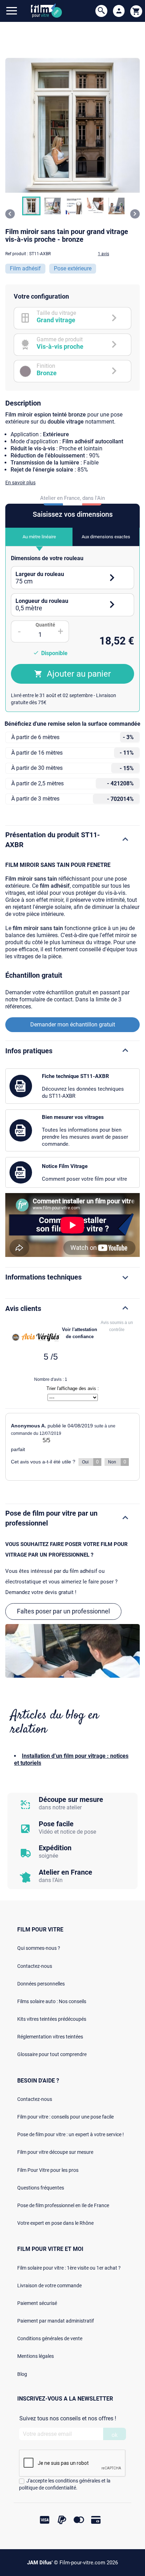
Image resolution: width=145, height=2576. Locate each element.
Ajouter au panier (79, 674)
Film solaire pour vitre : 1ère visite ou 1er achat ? (69, 2268)
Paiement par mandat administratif (56, 2321)
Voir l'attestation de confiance (80, 1333)
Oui (90, 1462)
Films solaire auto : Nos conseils (52, 2001)
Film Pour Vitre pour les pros (48, 2170)
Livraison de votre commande (49, 2286)
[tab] (72, 578)
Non (117, 1462)
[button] (31, 206)
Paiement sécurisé (37, 2303)
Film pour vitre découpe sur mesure (55, 2152)
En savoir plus (20, 483)
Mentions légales (36, 2356)
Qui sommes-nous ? (39, 1948)
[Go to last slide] (10, 214)
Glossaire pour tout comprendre (52, 2054)
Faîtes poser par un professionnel (63, 1611)
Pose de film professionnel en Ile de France (63, 2205)
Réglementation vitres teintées (50, 2037)
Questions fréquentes (41, 2188)
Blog (22, 2374)
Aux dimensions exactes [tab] (106, 537)
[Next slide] (135, 214)
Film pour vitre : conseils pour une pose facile (65, 2117)
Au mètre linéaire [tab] (39, 537)
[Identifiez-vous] (119, 11)
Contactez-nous (35, 1966)
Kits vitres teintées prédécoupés (52, 2019)
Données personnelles (41, 1984)
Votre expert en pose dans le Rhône (55, 2223)
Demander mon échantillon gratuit (73, 1025)
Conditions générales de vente (50, 2338)
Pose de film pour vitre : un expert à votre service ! (71, 2134)
